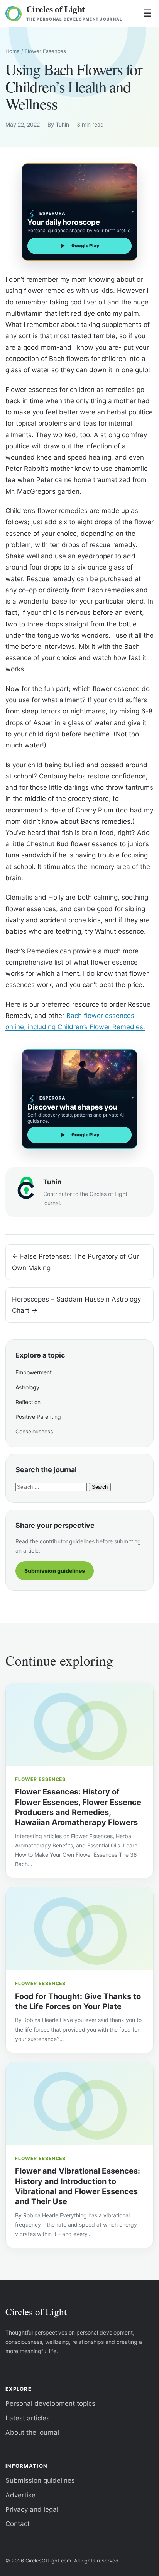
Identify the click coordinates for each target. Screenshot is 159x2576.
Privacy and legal (32, 2509)
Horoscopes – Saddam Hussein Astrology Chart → (76, 1305)
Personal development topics (50, 2403)
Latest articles (28, 2418)
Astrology (27, 1387)
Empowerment (34, 1372)
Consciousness (34, 1431)
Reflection (28, 1402)
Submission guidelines (55, 1571)
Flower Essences (45, 51)
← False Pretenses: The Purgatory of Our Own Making (75, 1262)
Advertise (20, 2495)
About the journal (32, 2432)
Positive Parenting (38, 1417)
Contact (18, 2524)
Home (13, 51)
